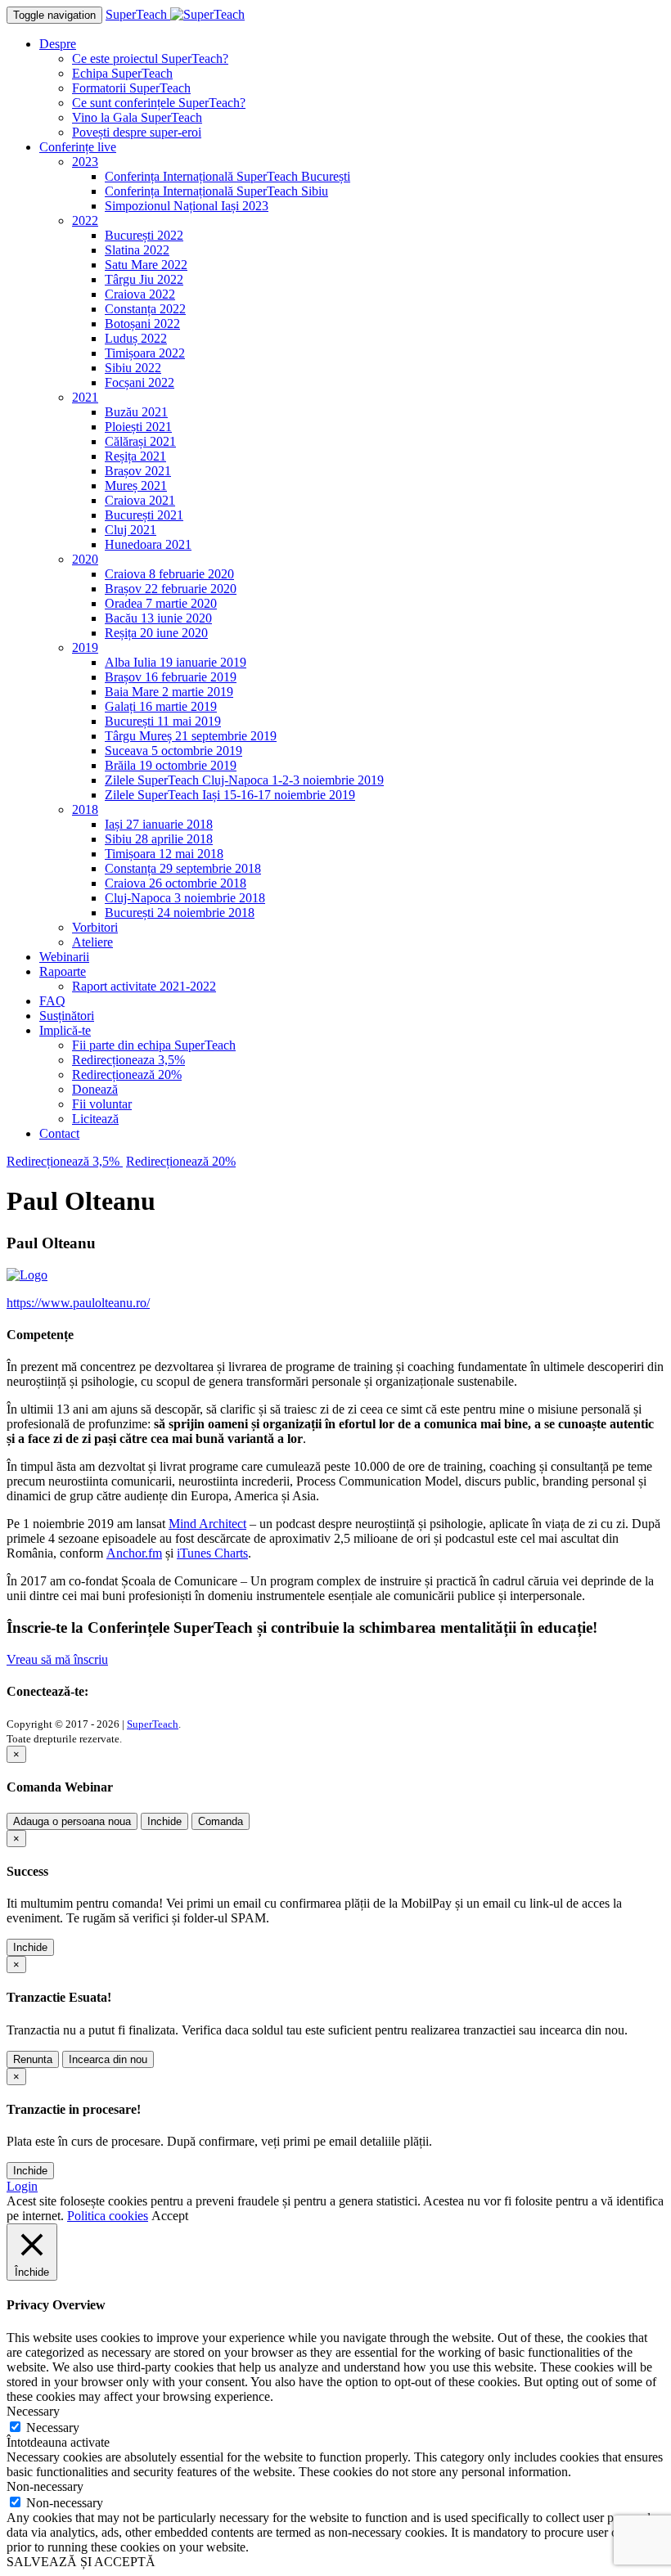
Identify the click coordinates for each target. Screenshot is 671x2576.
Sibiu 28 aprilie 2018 (159, 839)
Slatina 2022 (137, 250)
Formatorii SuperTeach (131, 88)
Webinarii (64, 957)
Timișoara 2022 (145, 353)
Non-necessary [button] (45, 2486)
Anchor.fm (134, 1553)
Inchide (164, 1821)
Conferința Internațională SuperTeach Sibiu (216, 191)
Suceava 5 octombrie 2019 (173, 751)
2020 (85, 559)
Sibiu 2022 (133, 368)
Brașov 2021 (138, 471)
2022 (85, 220)
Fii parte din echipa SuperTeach (154, 1045)
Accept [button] (170, 2216)
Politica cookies (108, 2216)
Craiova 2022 (140, 294)
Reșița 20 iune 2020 (156, 633)
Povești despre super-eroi (137, 132)
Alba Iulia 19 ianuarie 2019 (176, 662)
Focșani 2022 (140, 382)
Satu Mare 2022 (146, 265)
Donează (95, 1089)
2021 (85, 397)
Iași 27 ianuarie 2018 (159, 824)
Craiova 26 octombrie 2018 (176, 883)
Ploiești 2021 (138, 427)
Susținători (67, 1016)
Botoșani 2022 (142, 324)
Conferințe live (78, 147)
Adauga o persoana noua (72, 1821)
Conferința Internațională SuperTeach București (227, 176)
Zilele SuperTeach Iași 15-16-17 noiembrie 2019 (230, 795)
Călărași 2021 (140, 441)
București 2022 (144, 235)
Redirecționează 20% (127, 1074)
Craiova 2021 (140, 500)
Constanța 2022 (145, 309)
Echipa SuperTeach (122, 73)
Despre (58, 44)
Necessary (53, 2428)
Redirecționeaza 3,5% (128, 1060)
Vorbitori (95, 927)
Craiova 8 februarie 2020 (169, 574)
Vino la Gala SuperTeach (137, 117)
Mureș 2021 (136, 486)
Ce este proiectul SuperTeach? (150, 58)
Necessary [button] (33, 2411)
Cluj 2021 (131, 530)
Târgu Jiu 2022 (144, 279)
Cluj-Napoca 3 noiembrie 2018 (185, 898)
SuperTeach (153, 1724)
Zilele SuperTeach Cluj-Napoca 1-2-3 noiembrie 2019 (244, 780)
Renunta (33, 2059)
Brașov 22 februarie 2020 (171, 589)
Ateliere (92, 942)
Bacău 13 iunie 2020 (158, 618)
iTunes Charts (212, 1553)
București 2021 (144, 515)
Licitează (95, 1119)
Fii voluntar (102, 1104)
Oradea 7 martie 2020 (161, 603)
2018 (85, 809)
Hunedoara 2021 (148, 544)
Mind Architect (207, 1524)
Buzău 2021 (136, 412)
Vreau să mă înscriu (57, 1659)
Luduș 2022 (136, 338)
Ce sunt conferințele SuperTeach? (159, 103)
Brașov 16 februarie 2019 (171, 677)
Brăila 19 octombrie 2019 (171, 765)
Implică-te (65, 1030)
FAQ (52, 1001)
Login (22, 2186)
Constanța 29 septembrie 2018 (183, 868)
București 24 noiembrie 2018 (180, 913)
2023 (85, 162)
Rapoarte (63, 971)
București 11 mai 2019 (163, 721)
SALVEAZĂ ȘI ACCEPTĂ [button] (81, 2562)
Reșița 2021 (135, 456)
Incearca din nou (108, 2059)
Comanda (221, 1821)
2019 (85, 647)
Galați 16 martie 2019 (161, 706)
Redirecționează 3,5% (65, 1161)
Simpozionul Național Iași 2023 (187, 206)
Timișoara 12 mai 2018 (164, 854)
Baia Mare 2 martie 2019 (169, 692)
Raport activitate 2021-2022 (144, 986)
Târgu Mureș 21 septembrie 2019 (191, 736)
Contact (59, 1133)
